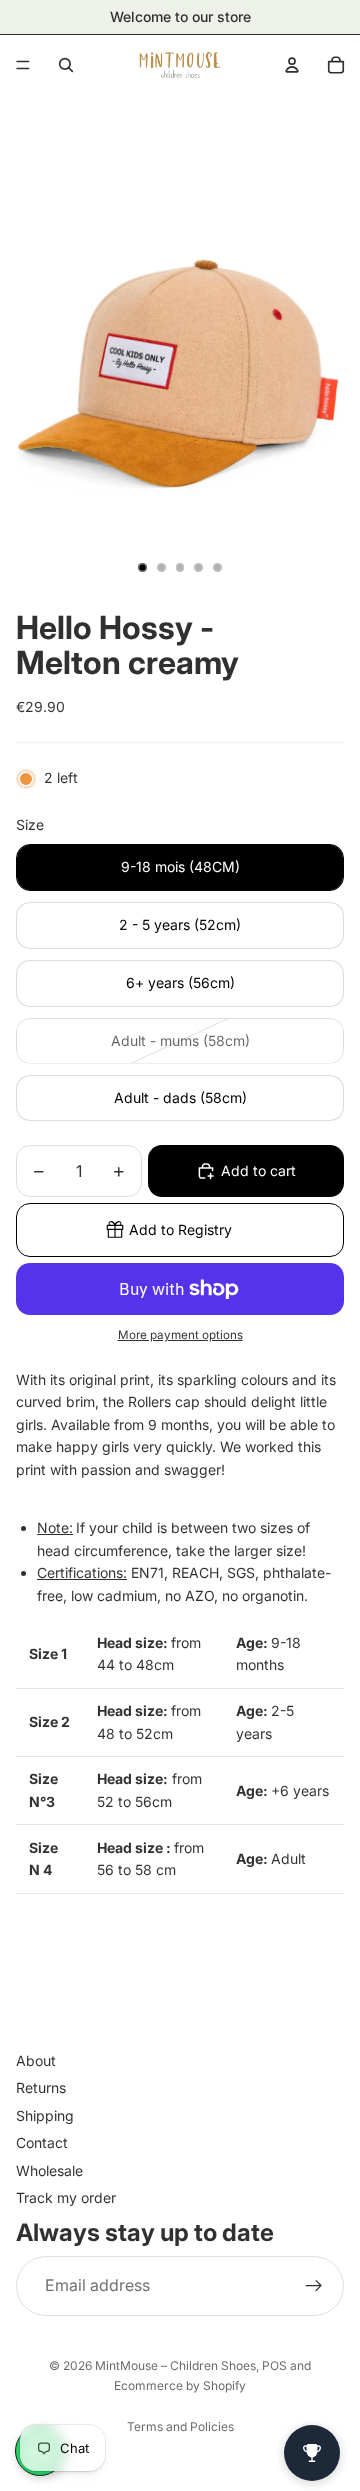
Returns (41, 2087)
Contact (42, 2142)
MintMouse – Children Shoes (175, 2365)
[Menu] (23, 65)
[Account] (292, 65)
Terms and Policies (180, 2426)
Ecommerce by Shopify (180, 2385)
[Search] (66, 65)
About (36, 2060)
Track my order (66, 2197)
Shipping (45, 2114)
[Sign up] (314, 2285)
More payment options (180, 1335)
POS (274, 2365)
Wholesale (49, 2169)
